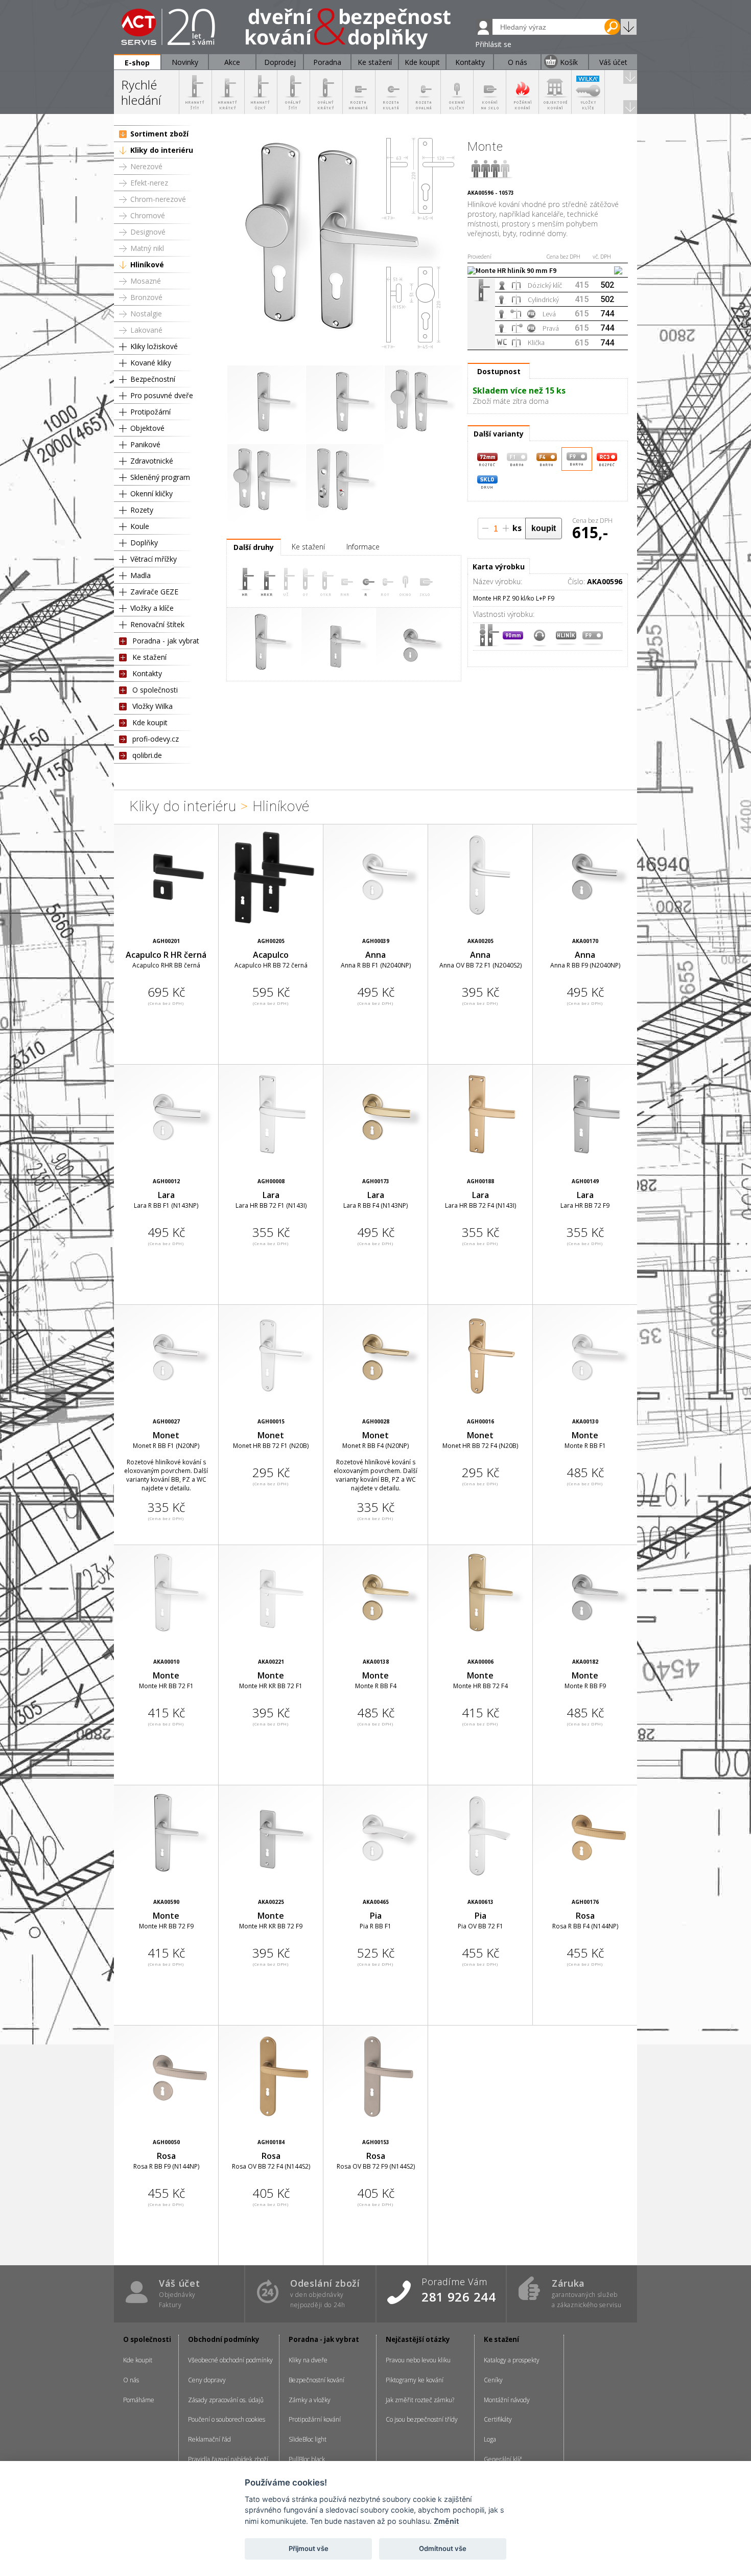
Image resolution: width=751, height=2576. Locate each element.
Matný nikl (147, 248)
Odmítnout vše (443, 2548)
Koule (140, 526)
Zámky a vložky (310, 2400)
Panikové (145, 444)
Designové (148, 232)
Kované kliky (151, 363)
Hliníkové (147, 264)
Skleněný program (160, 477)
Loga (490, 2439)
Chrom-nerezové (158, 199)
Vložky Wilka (152, 706)
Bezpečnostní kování (316, 2380)
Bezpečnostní (153, 379)
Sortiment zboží (159, 134)
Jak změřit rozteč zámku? (420, 2400)
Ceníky (493, 2380)
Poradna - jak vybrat (166, 641)
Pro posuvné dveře (162, 395)
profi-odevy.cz (156, 739)
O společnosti (155, 690)
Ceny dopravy (207, 2380)
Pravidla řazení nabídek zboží (228, 2459)
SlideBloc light (308, 2439)
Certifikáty (498, 2419)
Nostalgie (146, 314)
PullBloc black (307, 2459)
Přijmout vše (309, 2548)
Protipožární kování (315, 2419)
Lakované (146, 330)
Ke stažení (149, 657)
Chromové (148, 215)
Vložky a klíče (152, 608)
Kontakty (147, 673)
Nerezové (146, 166)
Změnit (446, 2521)
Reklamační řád (209, 2439)
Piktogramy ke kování (415, 2380)
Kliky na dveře (308, 2360)
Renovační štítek (157, 624)
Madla (140, 575)
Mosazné (146, 281)
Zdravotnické (152, 461)
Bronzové (146, 297)
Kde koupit (150, 722)
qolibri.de (147, 755)
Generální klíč (503, 2459)
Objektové (147, 428)
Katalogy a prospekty (512, 2360)
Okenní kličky (151, 493)
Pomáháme (139, 2400)
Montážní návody (507, 2400)
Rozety (142, 510)
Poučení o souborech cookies (227, 2419)
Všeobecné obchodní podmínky (230, 2360)
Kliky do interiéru (162, 150)
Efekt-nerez (149, 183)
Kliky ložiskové (154, 346)
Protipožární (150, 412)
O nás (131, 2380)
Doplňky (144, 543)
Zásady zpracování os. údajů (226, 2400)
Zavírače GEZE (154, 592)
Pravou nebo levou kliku (418, 2360)
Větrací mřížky (154, 559)
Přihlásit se (493, 44)
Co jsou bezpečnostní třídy (422, 2419)
